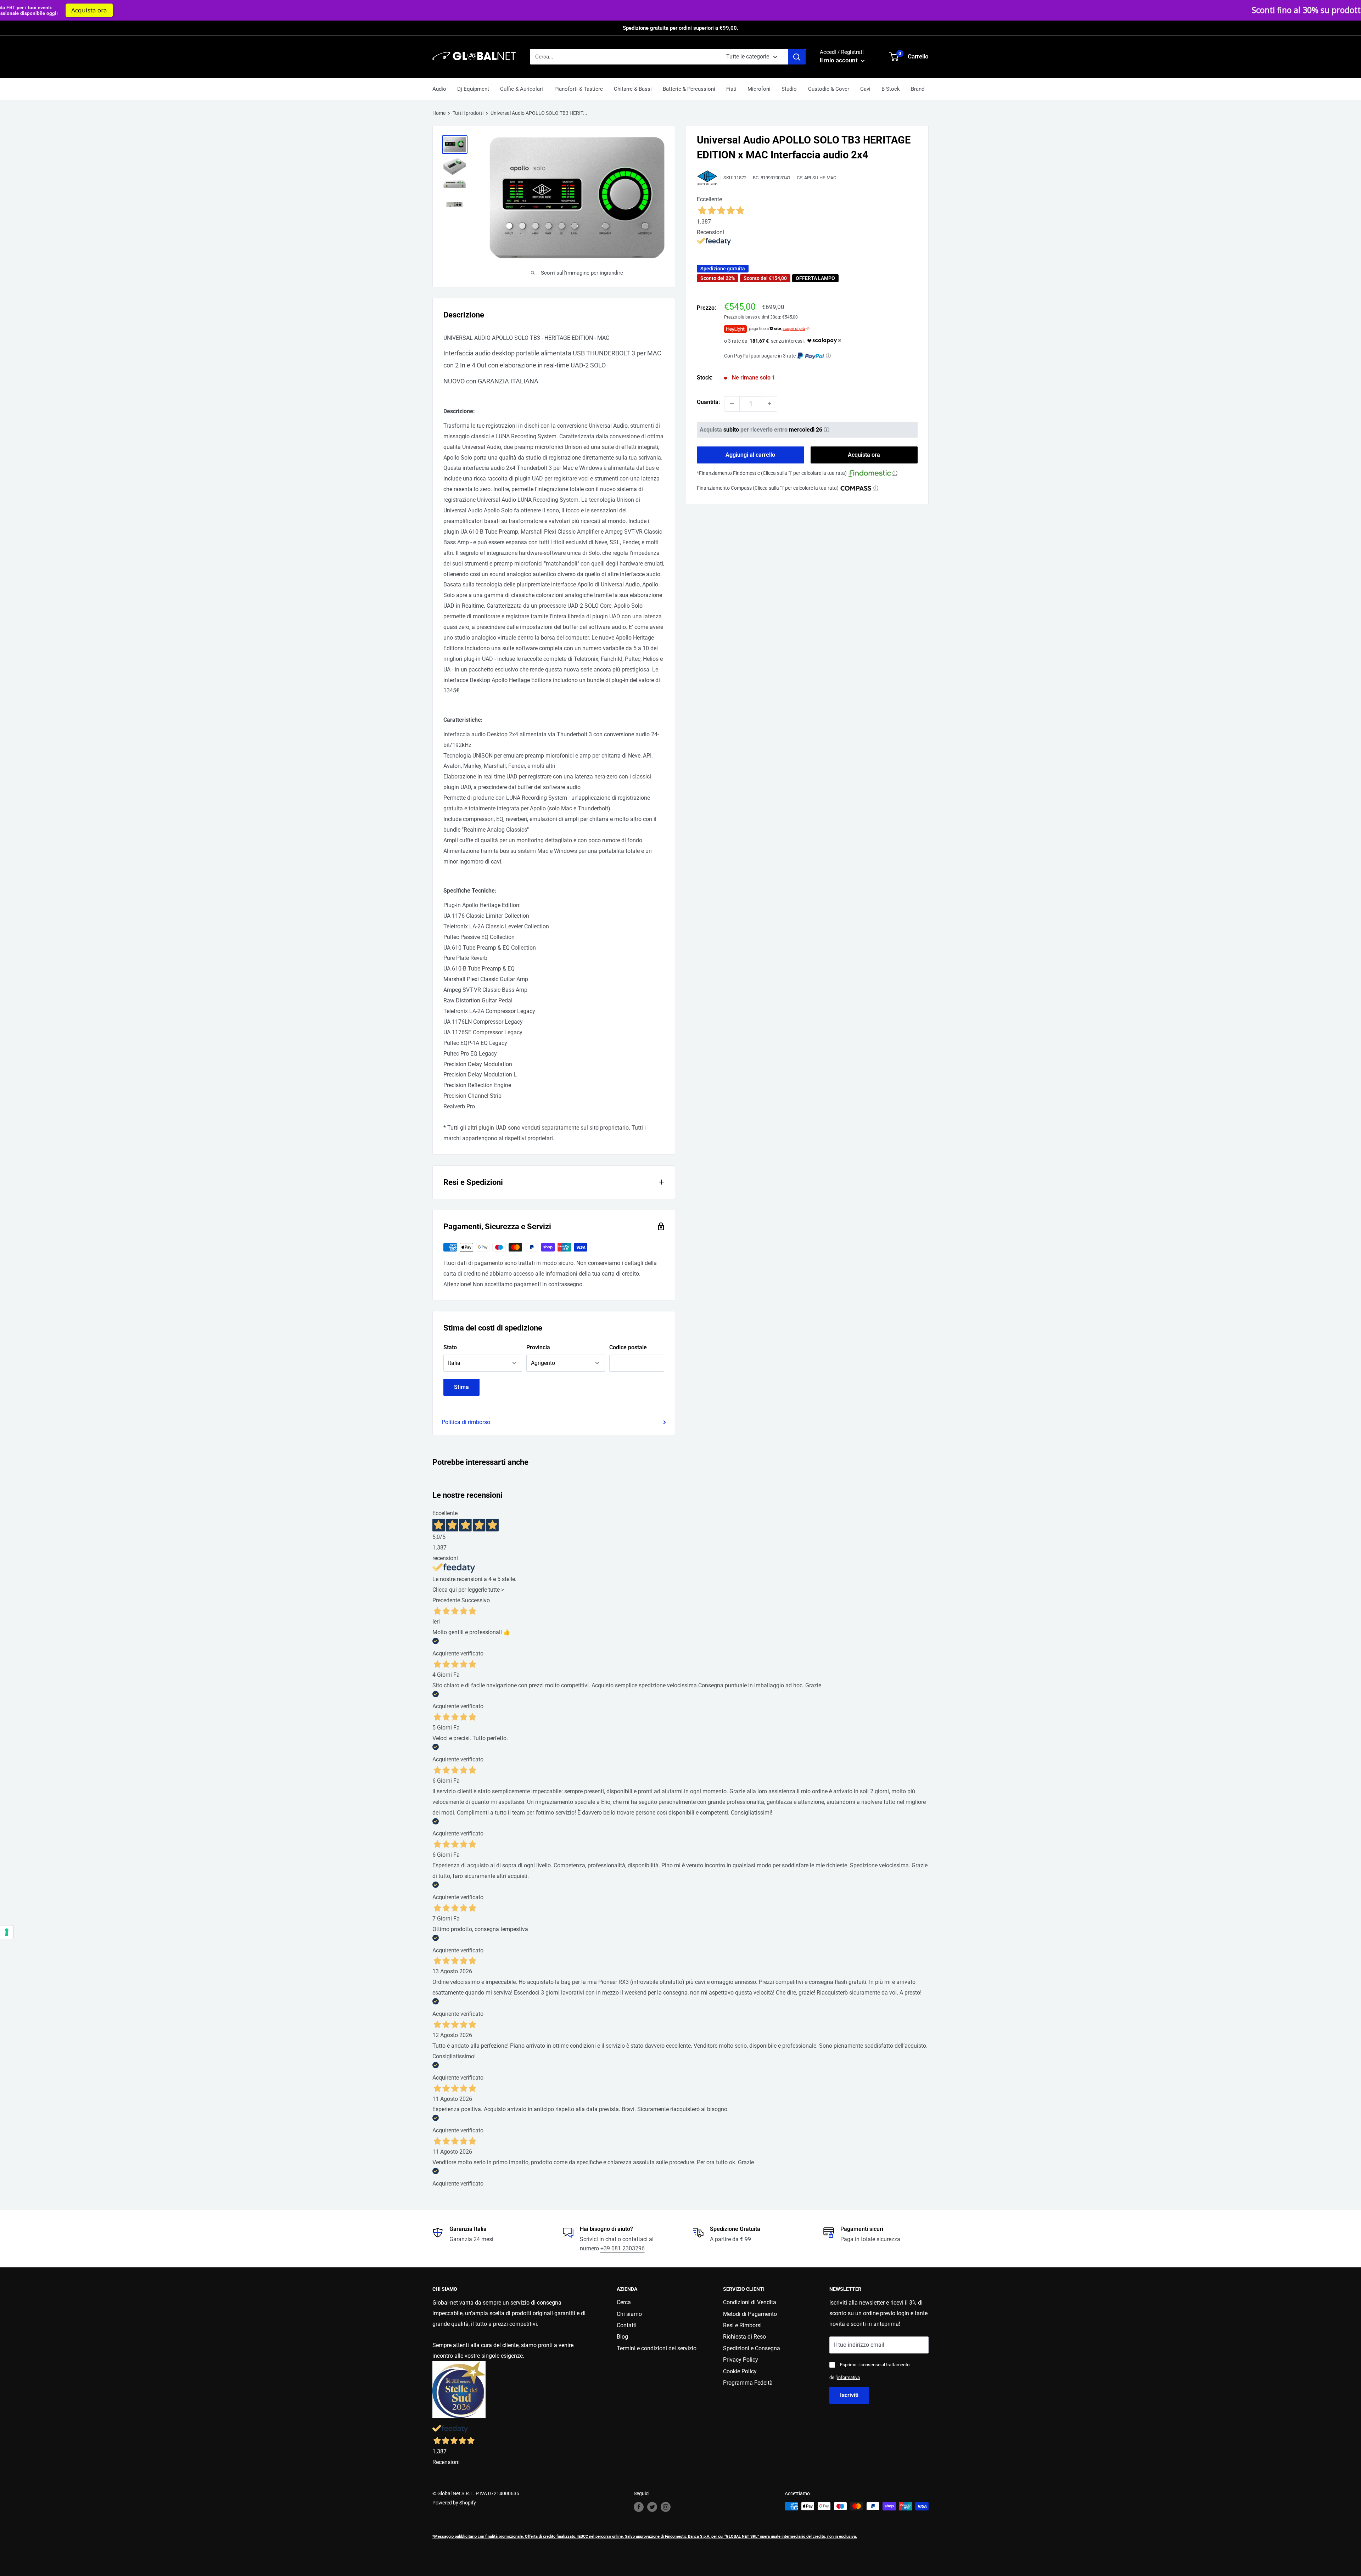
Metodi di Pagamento (750, 2314)
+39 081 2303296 (623, 2248)
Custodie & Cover (829, 89)
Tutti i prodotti (468, 113)
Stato (450, 1347)
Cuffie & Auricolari (522, 89)
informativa (848, 2377)
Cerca (624, 2302)
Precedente (446, 1600)
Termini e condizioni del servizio (657, 2348)
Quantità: (708, 402)
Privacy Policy (741, 2360)
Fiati (731, 89)
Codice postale (628, 1347)
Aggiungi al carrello (750, 455)
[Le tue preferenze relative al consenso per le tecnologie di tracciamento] (7, 1932)
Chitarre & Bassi (633, 89)
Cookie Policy (740, 2371)
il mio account (839, 60)
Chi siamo (629, 2314)
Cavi (865, 89)
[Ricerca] (797, 57)
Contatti (627, 2325)
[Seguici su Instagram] (666, 2507)
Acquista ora (807, 10)
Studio (789, 89)
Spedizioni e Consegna (752, 2348)
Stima (461, 1387)
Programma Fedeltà (748, 2383)
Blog (622, 2337)
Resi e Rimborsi (742, 2325)
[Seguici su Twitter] (652, 2507)
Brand (918, 89)
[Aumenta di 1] (769, 404)
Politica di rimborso (466, 1422)
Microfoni (759, 89)
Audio (439, 89)
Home (439, 113)
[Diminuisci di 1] (732, 404)
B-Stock (891, 89)
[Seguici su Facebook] (639, 2507)
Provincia (538, 1347)
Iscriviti (849, 2395)
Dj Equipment (473, 89)
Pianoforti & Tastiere (579, 89)
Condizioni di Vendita (750, 2302)
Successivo (476, 1600)
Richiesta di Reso (744, 2337)
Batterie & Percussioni (689, 89)
